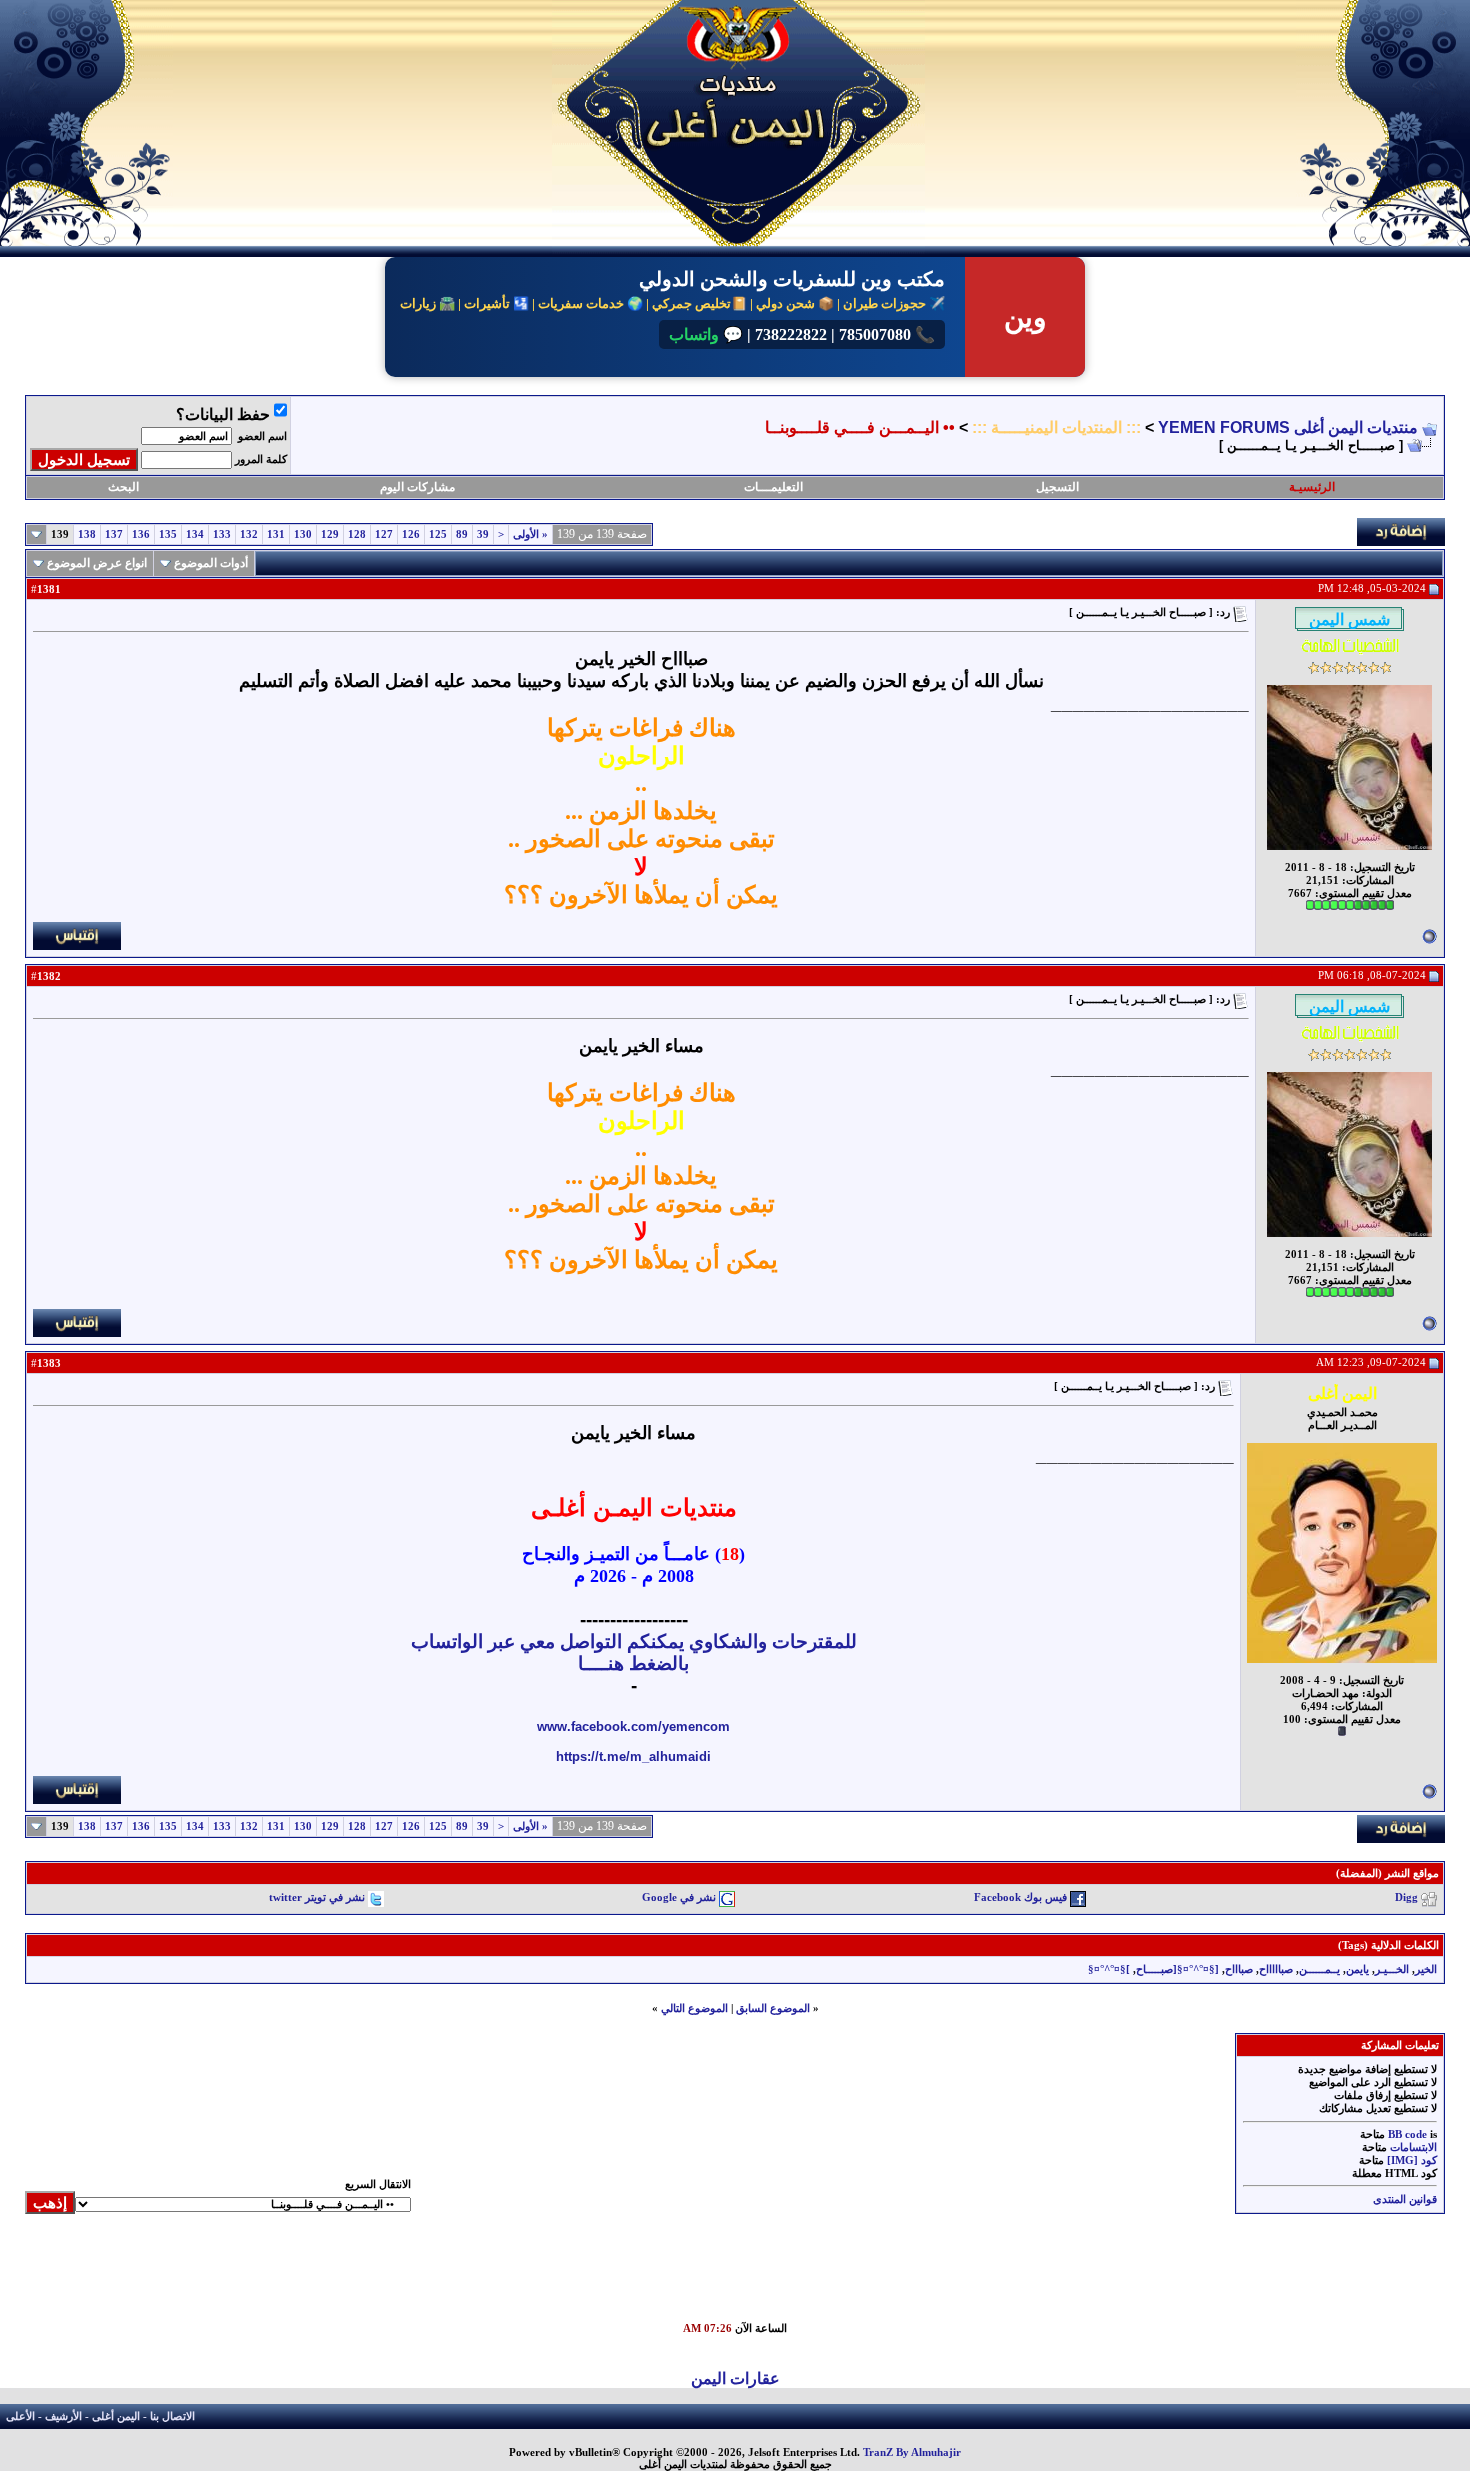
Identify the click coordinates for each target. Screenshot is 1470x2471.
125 (438, 534)
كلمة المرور (261, 459)
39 (483, 534)
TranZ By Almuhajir (912, 2452)
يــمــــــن (1319, 1969)
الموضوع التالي (694, 2008)
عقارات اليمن (735, 2378)
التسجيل (1057, 487)
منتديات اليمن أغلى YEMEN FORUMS (1288, 427)
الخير (1426, 1969)
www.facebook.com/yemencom (633, 1726)
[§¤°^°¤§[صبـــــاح (1177, 1969)
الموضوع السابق (773, 2008)
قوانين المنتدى (1405, 2199)
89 (462, 534)
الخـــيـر (1392, 1969)
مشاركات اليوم (417, 487)
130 (303, 534)
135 (168, 534)
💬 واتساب (706, 334)
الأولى (530, 534)
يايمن (1357, 1969)
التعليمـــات (773, 487)
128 (357, 534)
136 (141, 534)
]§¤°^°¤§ (1109, 1969)
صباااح (1239, 1969)
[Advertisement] (985, 2277)
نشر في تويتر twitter (317, 1898)
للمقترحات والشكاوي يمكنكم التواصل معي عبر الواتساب (634, 1641)
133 (222, 534)
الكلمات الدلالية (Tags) (1388, 1945)
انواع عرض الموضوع (97, 563)
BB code (1407, 2134)
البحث (123, 487)
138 (87, 534)
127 (384, 534)
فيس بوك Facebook (1020, 1898)
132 (249, 534)
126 (411, 534)
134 (195, 534)
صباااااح (1276, 1969)
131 (276, 534)
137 (114, 534)
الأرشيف (63, 2416)
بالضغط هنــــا (633, 1663)
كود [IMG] (1412, 2160)
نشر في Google (679, 1898)
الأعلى (20, 2416)
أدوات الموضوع (211, 563)
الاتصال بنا (172, 2416)
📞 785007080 (885, 334)
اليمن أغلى (116, 2416)
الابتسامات (1413, 2147)
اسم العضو (262, 436)
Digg (1406, 1898)
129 (330, 534)
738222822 (789, 334)
